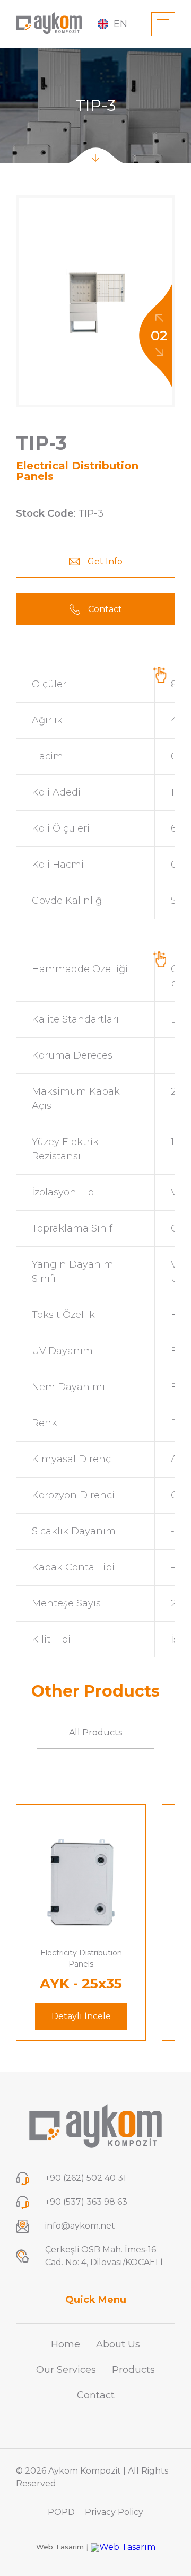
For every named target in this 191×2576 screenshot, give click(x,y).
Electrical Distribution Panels (77, 471)
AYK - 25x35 (81, 1984)
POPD (61, 2512)
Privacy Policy (114, 2512)
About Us (118, 2344)
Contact (96, 2395)
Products (133, 2370)
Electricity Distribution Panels (81, 1958)
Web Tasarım (62, 2547)
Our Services (66, 2370)
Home (66, 2344)
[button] (159, 319)
